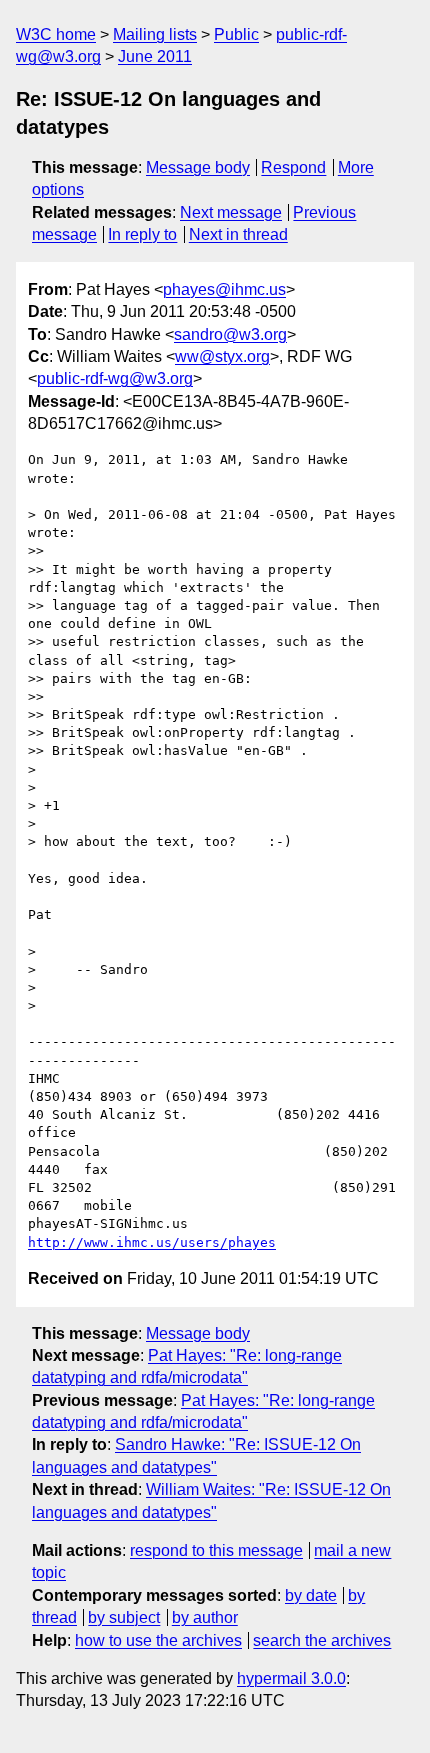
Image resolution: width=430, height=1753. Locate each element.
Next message (231, 212)
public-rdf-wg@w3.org (115, 378)
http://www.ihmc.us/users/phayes (152, 1242)
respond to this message (216, 1550)
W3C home (56, 34)
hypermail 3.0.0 (291, 1678)
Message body (198, 167)
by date (311, 1595)
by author (205, 1617)
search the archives (322, 1640)
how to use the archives (158, 1640)
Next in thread (238, 234)
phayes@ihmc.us (224, 289)
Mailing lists (155, 34)
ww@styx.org (222, 356)
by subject (124, 1617)
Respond (293, 167)
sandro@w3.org (230, 334)
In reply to (142, 234)
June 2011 (155, 56)
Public (236, 34)
